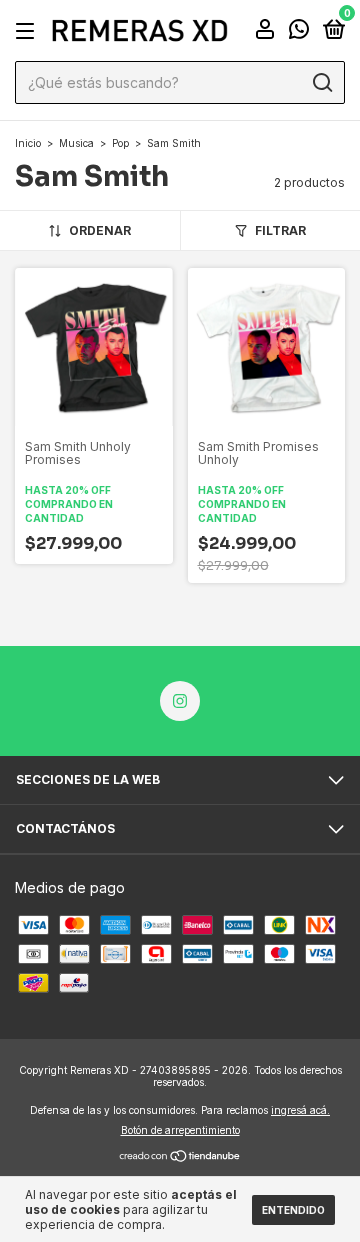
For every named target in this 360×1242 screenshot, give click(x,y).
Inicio (28, 143)
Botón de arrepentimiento (180, 1130)
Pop (120, 143)
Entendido (293, 1210)
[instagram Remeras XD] (180, 701)
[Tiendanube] (180, 1157)
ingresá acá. (300, 1110)
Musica (76, 143)
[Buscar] (321, 83)
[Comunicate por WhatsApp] (299, 32)
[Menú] (28, 31)
